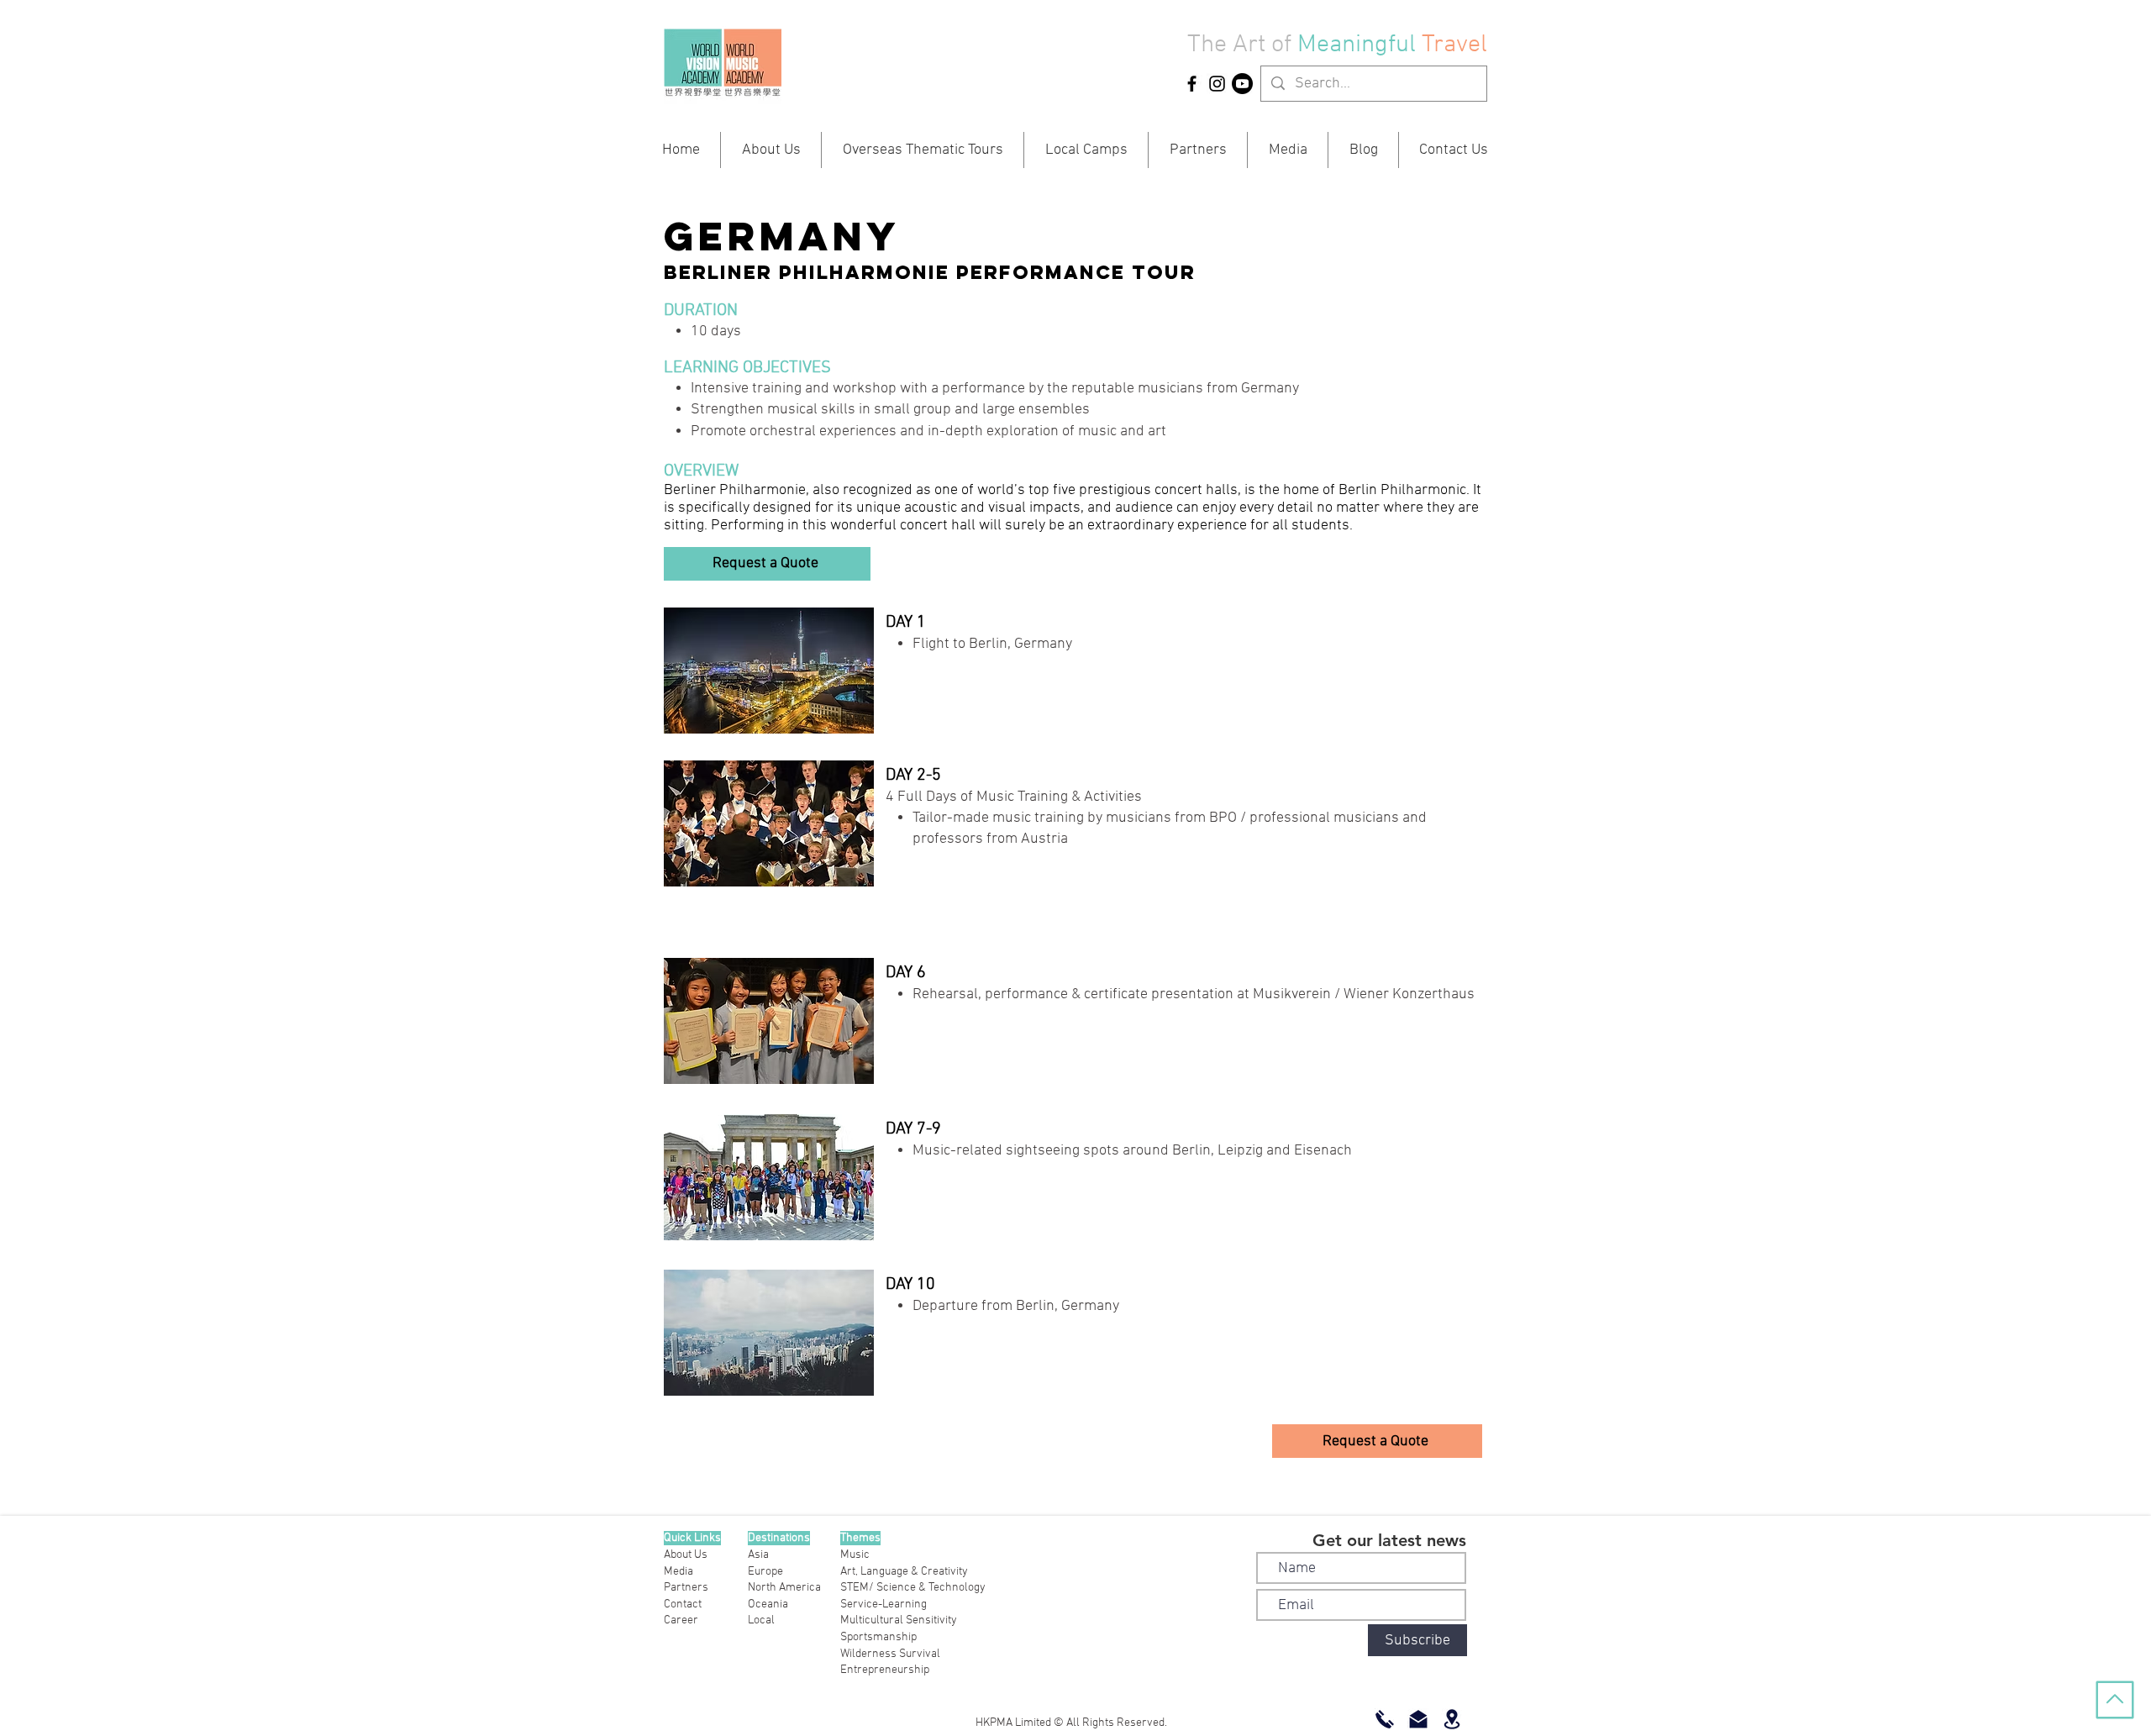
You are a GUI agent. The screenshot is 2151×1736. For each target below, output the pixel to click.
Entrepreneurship (885, 1670)
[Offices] (1452, 1719)
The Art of (1239, 45)
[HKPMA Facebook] (1192, 84)
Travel (1454, 45)
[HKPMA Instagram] (1217, 84)
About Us (686, 1555)
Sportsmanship (878, 1637)
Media (678, 1572)
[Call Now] (1385, 1719)
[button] (767, 564)
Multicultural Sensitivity (899, 1620)
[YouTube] (1242, 84)
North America (784, 1588)
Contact (683, 1604)
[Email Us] (1418, 1719)
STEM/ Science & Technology (913, 1588)
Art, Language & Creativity (904, 1572)
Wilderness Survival (890, 1654)
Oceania (768, 1604)
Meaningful (1359, 45)
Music (855, 1555)
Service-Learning (884, 1604)
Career (681, 1620)
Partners (686, 1588)
